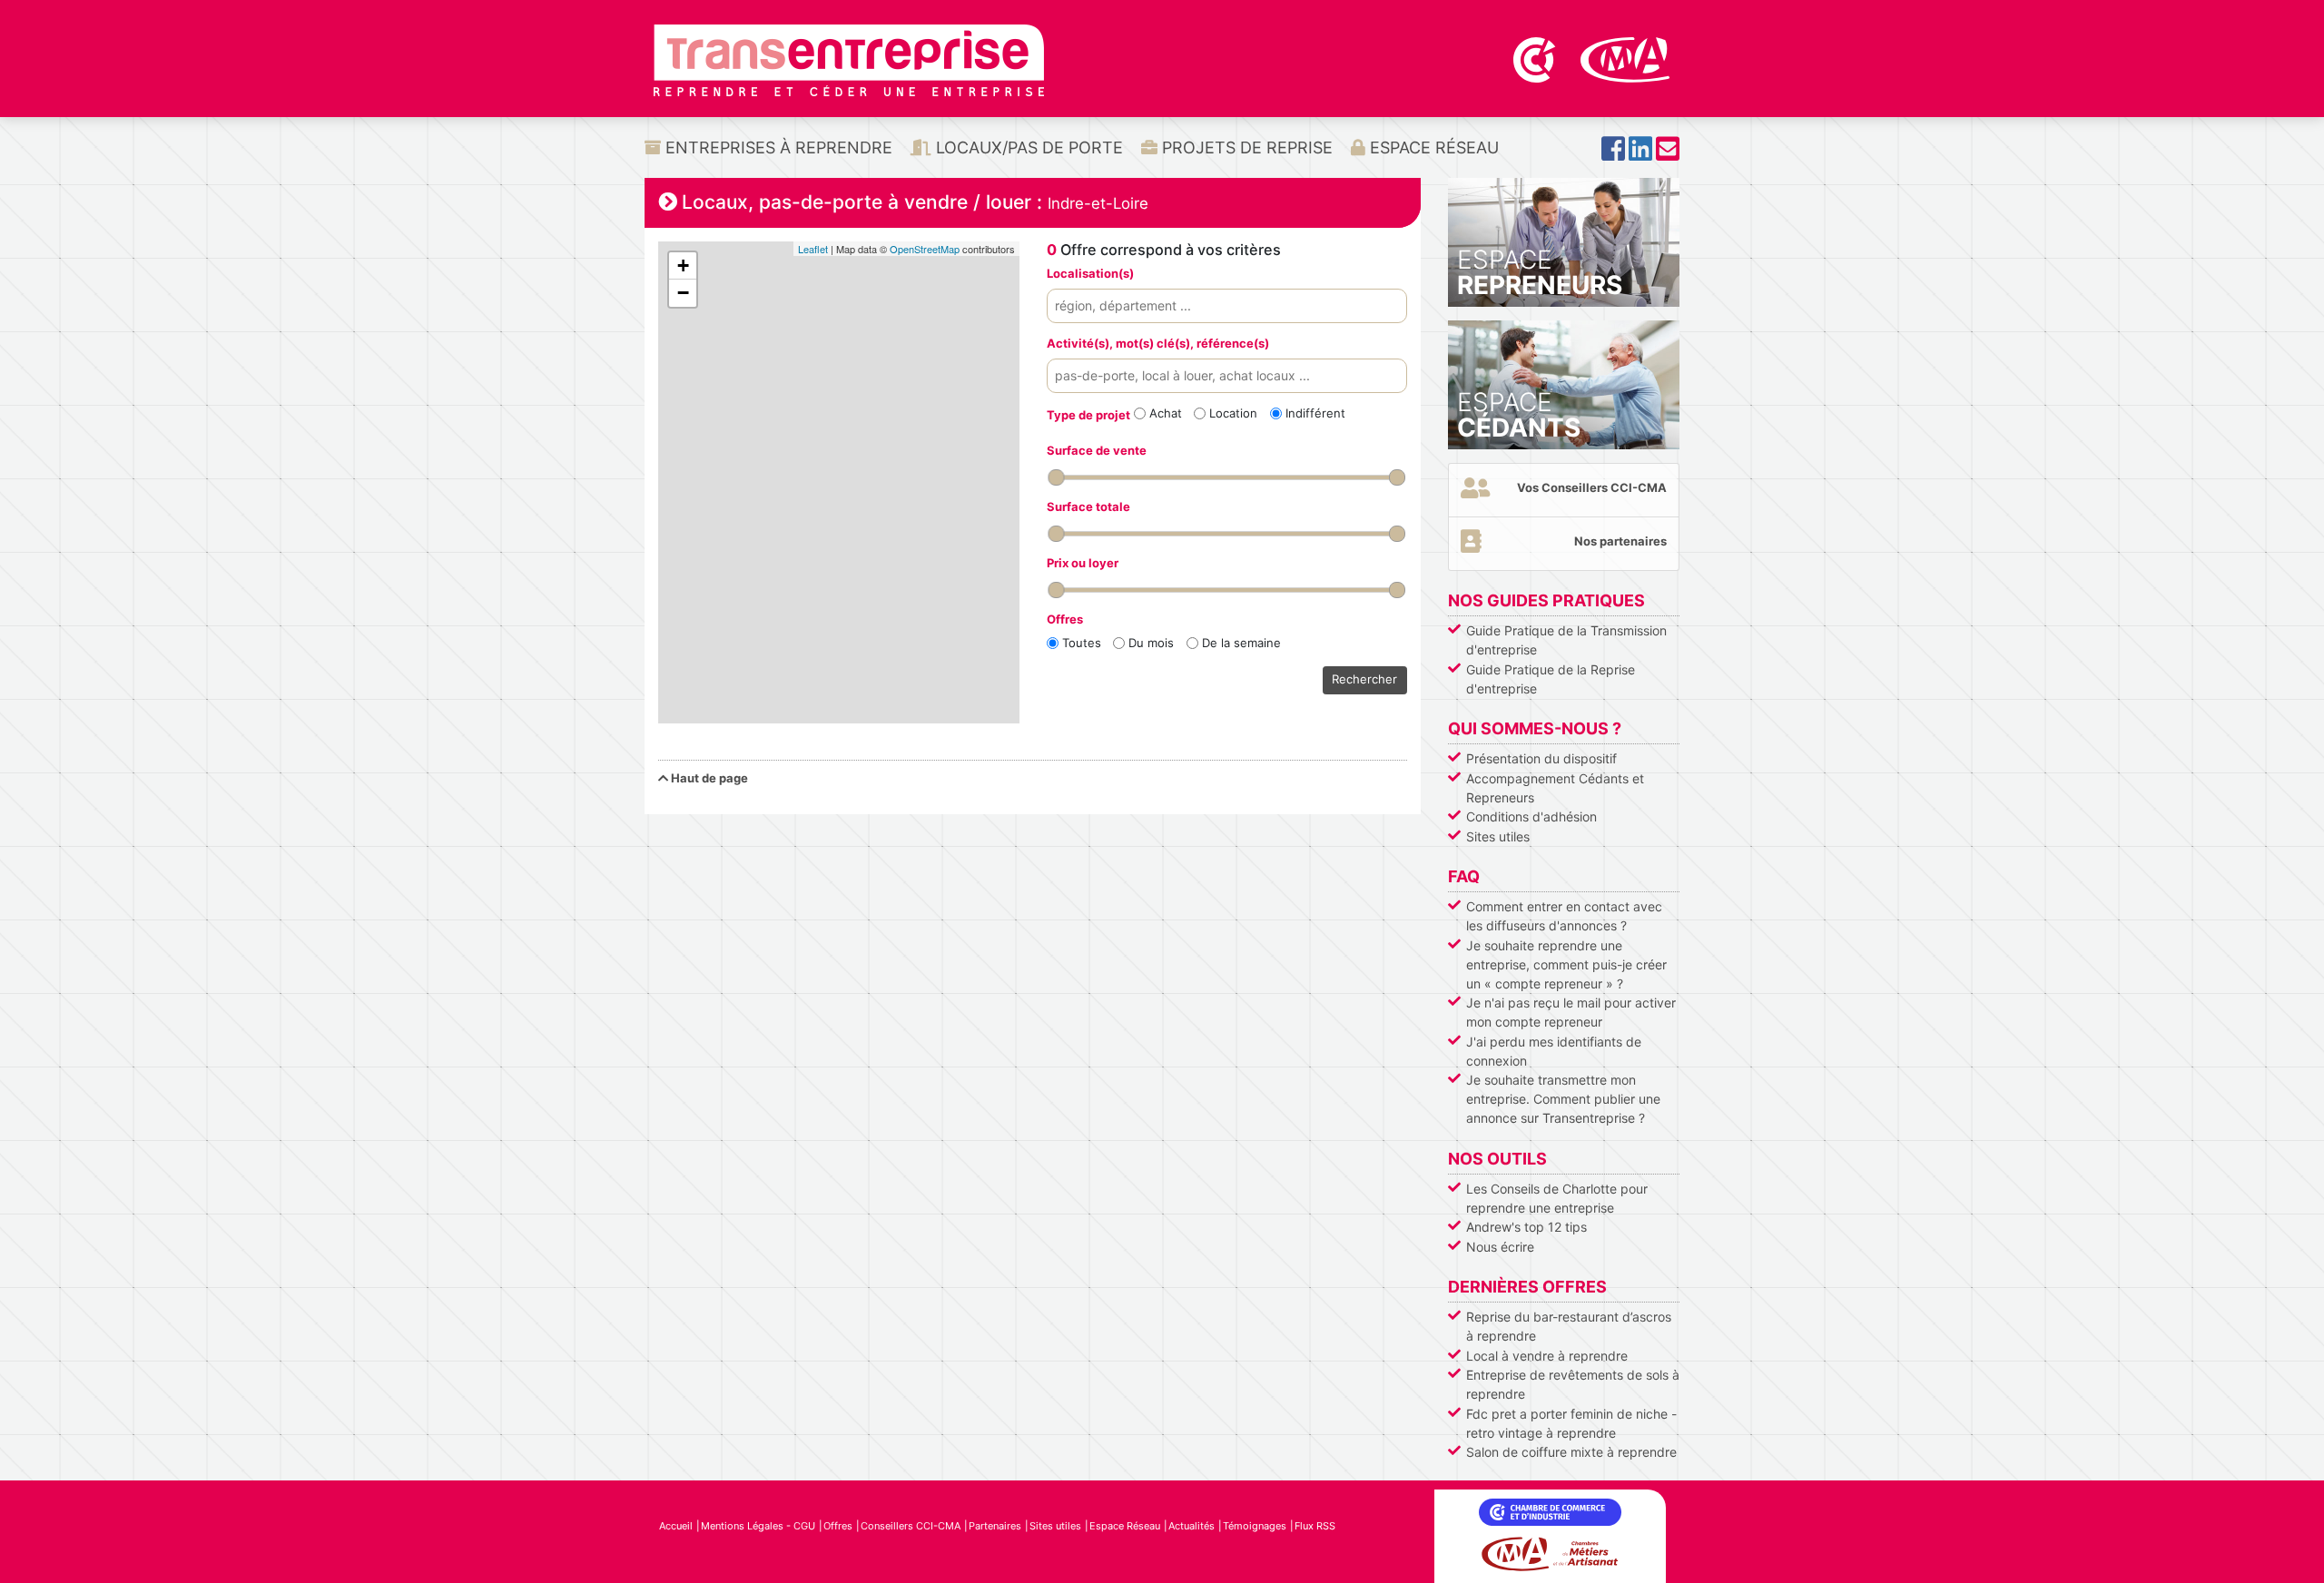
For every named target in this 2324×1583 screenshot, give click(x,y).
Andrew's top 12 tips (1526, 1227)
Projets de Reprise (1245, 147)
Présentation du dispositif (1541, 758)
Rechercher (1364, 679)
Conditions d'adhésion (1531, 816)
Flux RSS (1315, 1526)
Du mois (1151, 643)
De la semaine (1241, 643)
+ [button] (683, 265)
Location (1233, 413)
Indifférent (1315, 413)
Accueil (676, 1526)
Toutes (1082, 643)
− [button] (683, 293)
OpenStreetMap (925, 249)
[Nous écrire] (1668, 154)
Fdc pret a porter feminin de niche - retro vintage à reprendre (1571, 1423)
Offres (838, 1526)
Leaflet (813, 249)
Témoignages (1255, 1526)
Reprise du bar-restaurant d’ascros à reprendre (1569, 1326)
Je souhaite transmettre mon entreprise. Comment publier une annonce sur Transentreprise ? (1563, 1099)
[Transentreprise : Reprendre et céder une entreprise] (849, 59)
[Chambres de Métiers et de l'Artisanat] (1625, 58)
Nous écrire (1500, 1247)
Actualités (1192, 1526)
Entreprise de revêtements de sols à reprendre (1573, 1384)
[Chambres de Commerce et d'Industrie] (1536, 58)
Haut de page (708, 778)
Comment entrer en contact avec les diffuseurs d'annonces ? (1564, 916)
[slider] (1056, 477)
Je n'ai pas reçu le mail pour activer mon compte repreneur (1571, 1012)
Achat (1166, 413)
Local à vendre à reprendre (1547, 1356)
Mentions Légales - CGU (758, 1526)
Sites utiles (1498, 836)
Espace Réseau (1432, 147)
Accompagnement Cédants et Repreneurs (1555, 788)
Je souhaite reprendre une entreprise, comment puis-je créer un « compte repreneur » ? (1566, 964)
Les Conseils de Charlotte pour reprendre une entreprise (1557, 1198)
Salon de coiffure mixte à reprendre (1571, 1452)
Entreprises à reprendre (777, 147)
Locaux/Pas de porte (1027, 147)
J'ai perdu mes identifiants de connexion (1554, 1051)
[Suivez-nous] (1613, 154)
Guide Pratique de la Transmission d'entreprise (1566, 640)
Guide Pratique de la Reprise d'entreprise (1551, 679)
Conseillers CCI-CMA (911, 1526)
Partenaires (995, 1526)
